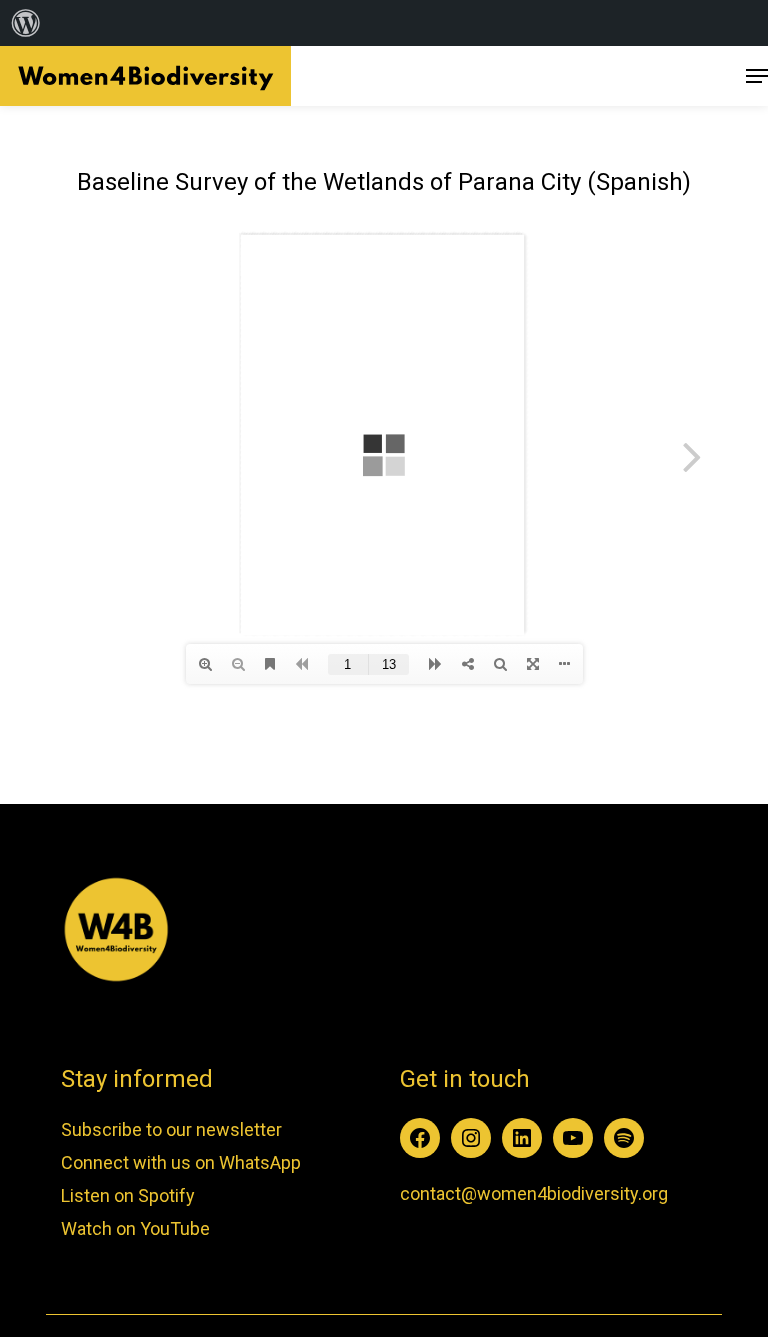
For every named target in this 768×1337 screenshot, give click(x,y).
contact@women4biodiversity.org (534, 1193)
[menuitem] (26, 23)
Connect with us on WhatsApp (181, 1162)
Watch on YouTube (135, 1228)
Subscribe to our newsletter (171, 1129)
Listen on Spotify (128, 1195)
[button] (757, 76)
